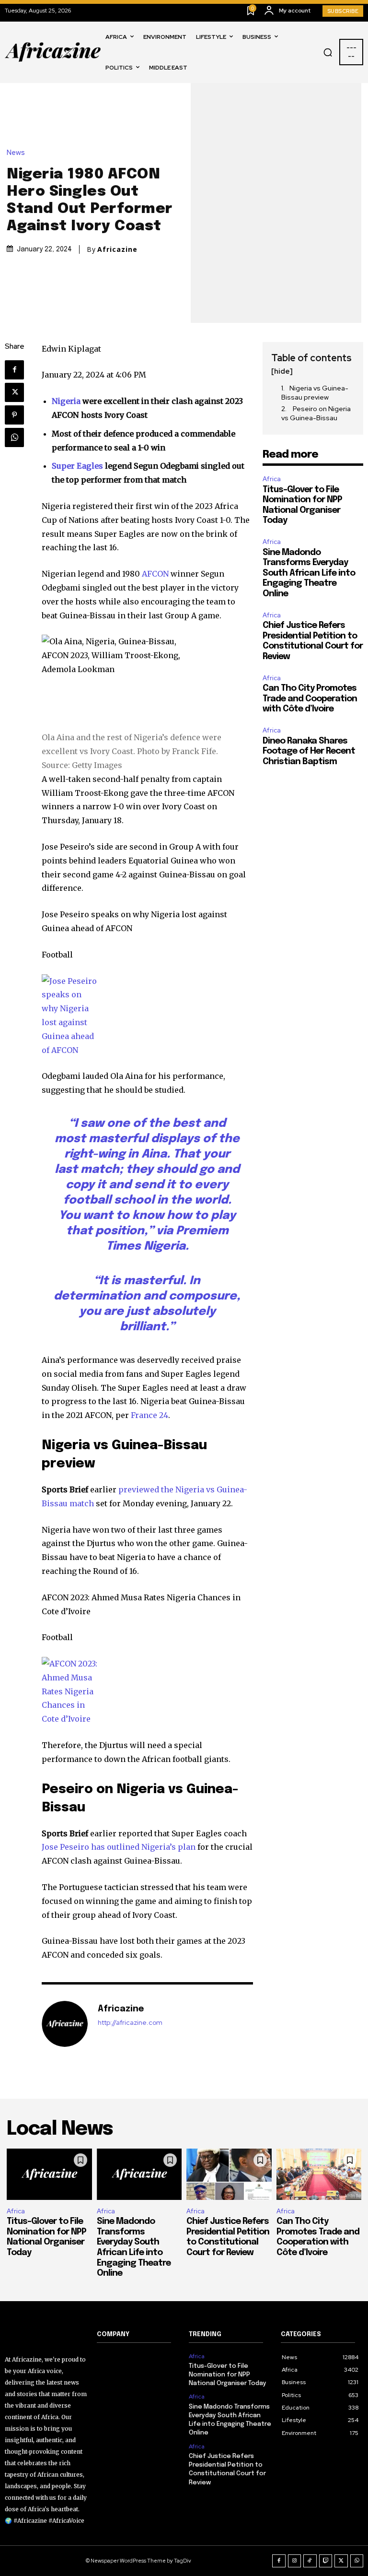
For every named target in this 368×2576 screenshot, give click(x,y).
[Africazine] (65, 2024)
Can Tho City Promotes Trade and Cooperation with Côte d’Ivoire (310, 699)
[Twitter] (14, 392)
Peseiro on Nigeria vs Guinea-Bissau (316, 414)
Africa (272, 479)
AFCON (155, 574)
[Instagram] (295, 2561)
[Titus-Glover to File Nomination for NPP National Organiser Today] (49, 2174)
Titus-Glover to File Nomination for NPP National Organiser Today (228, 2375)
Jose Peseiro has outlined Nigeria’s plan (119, 1847)
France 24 (149, 1415)
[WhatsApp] (14, 437)
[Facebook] (14, 370)
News (16, 153)
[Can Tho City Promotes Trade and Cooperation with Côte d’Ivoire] (319, 2174)
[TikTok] (310, 2561)
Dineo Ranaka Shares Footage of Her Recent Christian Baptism (309, 751)
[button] (328, 52)
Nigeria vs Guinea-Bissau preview (315, 393)
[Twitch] (326, 2561)
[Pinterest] (14, 415)
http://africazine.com (130, 2023)
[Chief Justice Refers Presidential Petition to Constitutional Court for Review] (229, 2174)
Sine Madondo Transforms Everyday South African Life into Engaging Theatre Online (309, 573)
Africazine (117, 249)
